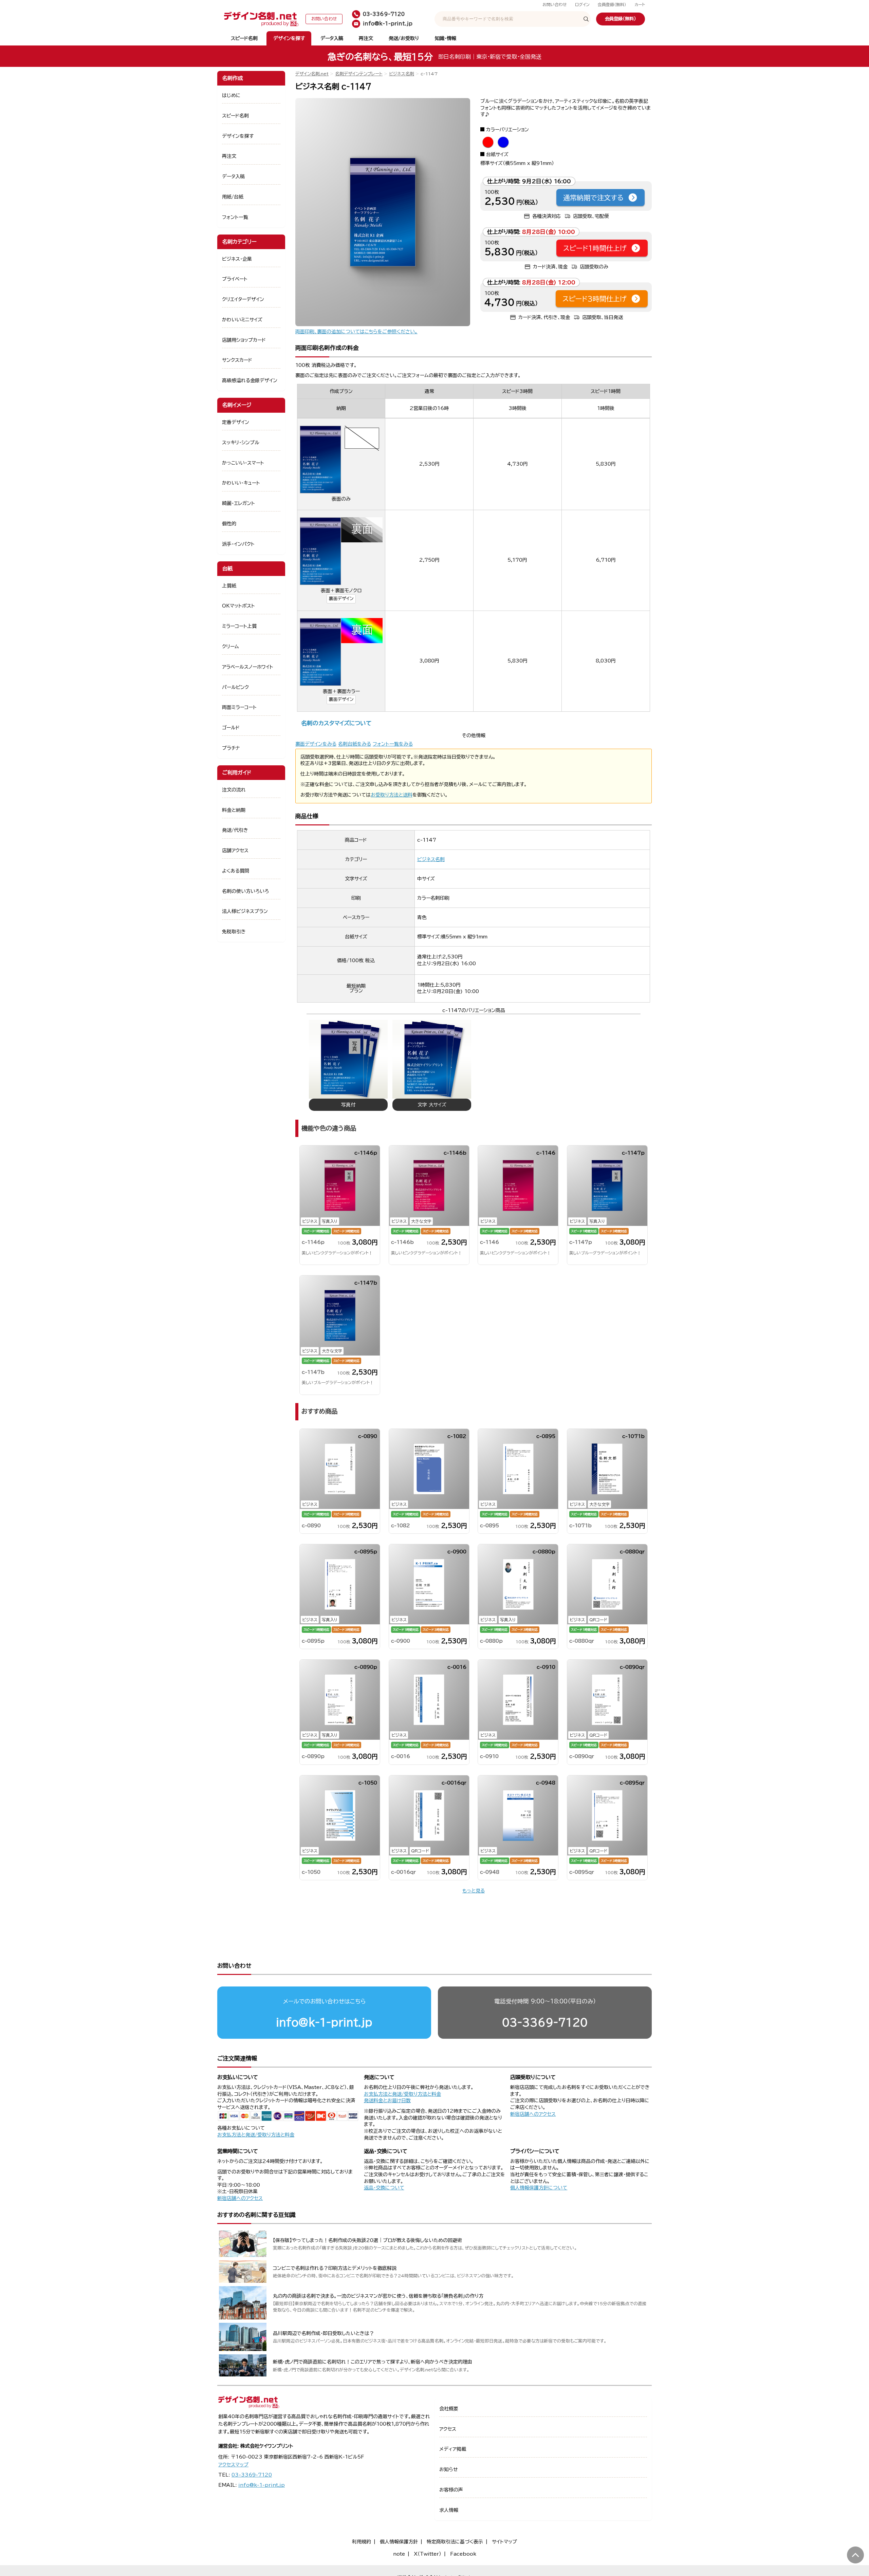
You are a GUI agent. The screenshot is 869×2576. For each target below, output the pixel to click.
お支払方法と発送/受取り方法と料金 (256, 2135)
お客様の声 (451, 2490)
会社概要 (449, 2409)
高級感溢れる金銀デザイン (250, 380)
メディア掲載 (453, 2449)
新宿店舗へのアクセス (533, 2114)
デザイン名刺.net (312, 74)
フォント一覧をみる (393, 744)
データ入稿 (332, 38)
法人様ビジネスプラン (245, 911)
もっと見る (474, 1891)
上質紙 (229, 586)
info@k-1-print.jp (324, 2022)
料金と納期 (234, 810)
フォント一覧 (235, 217)
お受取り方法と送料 (392, 795)
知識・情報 (446, 38)
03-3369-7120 (545, 2022)
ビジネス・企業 (237, 259)
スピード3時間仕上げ (595, 299)
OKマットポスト (238, 606)
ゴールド (231, 728)
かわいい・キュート (241, 483)
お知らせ (449, 2469)
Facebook (463, 2554)
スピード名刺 (244, 38)
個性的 (229, 524)
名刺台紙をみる (355, 744)
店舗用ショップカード (244, 340)
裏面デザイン (341, 599)
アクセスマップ (233, 2465)
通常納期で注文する (593, 198)
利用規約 (362, 2542)
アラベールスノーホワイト (248, 667)
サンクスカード (237, 360)
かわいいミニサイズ (242, 320)
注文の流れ (234, 790)
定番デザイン (236, 422)
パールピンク (235, 687)
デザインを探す (289, 38)
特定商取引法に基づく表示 (455, 2542)
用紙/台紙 (233, 197)
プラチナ (231, 748)
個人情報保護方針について (539, 2188)
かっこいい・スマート (243, 463)
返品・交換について (384, 2188)
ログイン (582, 5)
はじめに (231, 95)
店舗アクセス (235, 851)
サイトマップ (504, 2542)
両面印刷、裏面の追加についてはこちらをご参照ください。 (356, 332)
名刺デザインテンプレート (359, 74)
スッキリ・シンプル (241, 443)
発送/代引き (235, 830)
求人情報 (449, 2510)
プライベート (235, 279)
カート (640, 5)
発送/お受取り (404, 38)
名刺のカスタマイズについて (336, 723)
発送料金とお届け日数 (387, 2101)
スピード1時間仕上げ (595, 248)
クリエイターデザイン (243, 299)
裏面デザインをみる (316, 744)
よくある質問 (236, 871)
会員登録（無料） (612, 5)
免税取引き (234, 932)
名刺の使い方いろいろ (245, 891)
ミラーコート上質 (239, 626)
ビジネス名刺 (402, 74)
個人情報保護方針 (399, 2542)
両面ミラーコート (239, 707)
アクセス (448, 2429)
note (399, 2554)
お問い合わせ (555, 5)
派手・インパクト (238, 544)
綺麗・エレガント (238, 503)
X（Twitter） (428, 2554)
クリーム (230, 647)
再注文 (366, 38)
